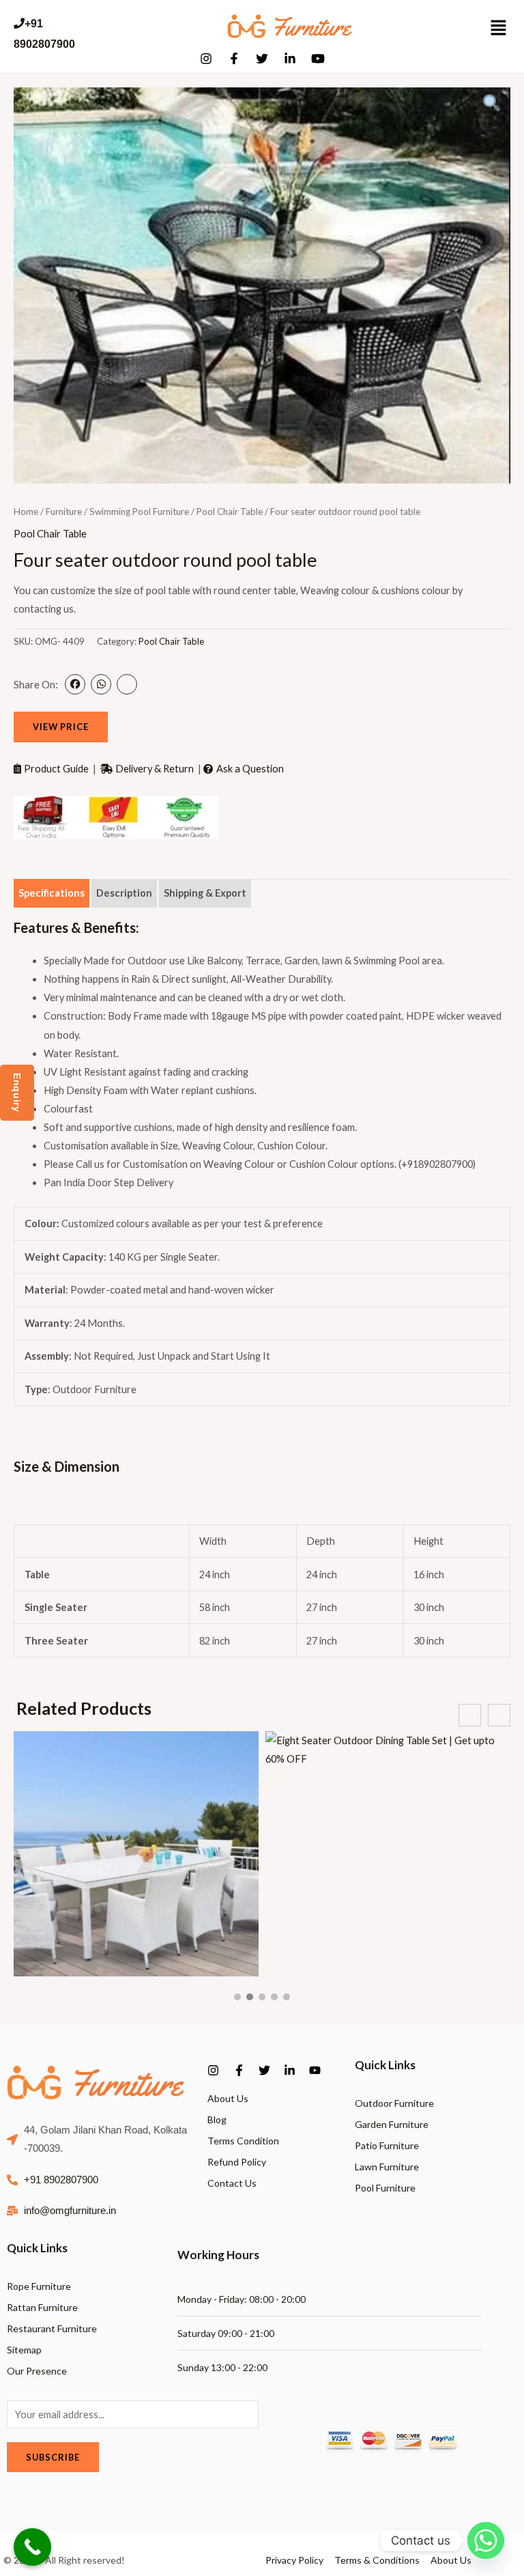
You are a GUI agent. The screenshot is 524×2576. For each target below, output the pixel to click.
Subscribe (53, 2457)
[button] (237, 1997)
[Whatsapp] (486, 2540)
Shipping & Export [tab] (205, 893)
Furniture (64, 512)
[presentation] (470, 1715)
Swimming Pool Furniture (139, 512)
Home (26, 512)
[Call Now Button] (32, 2547)
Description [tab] (124, 893)
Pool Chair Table (230, 512)
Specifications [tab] (52, 893)
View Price (61, 727)
